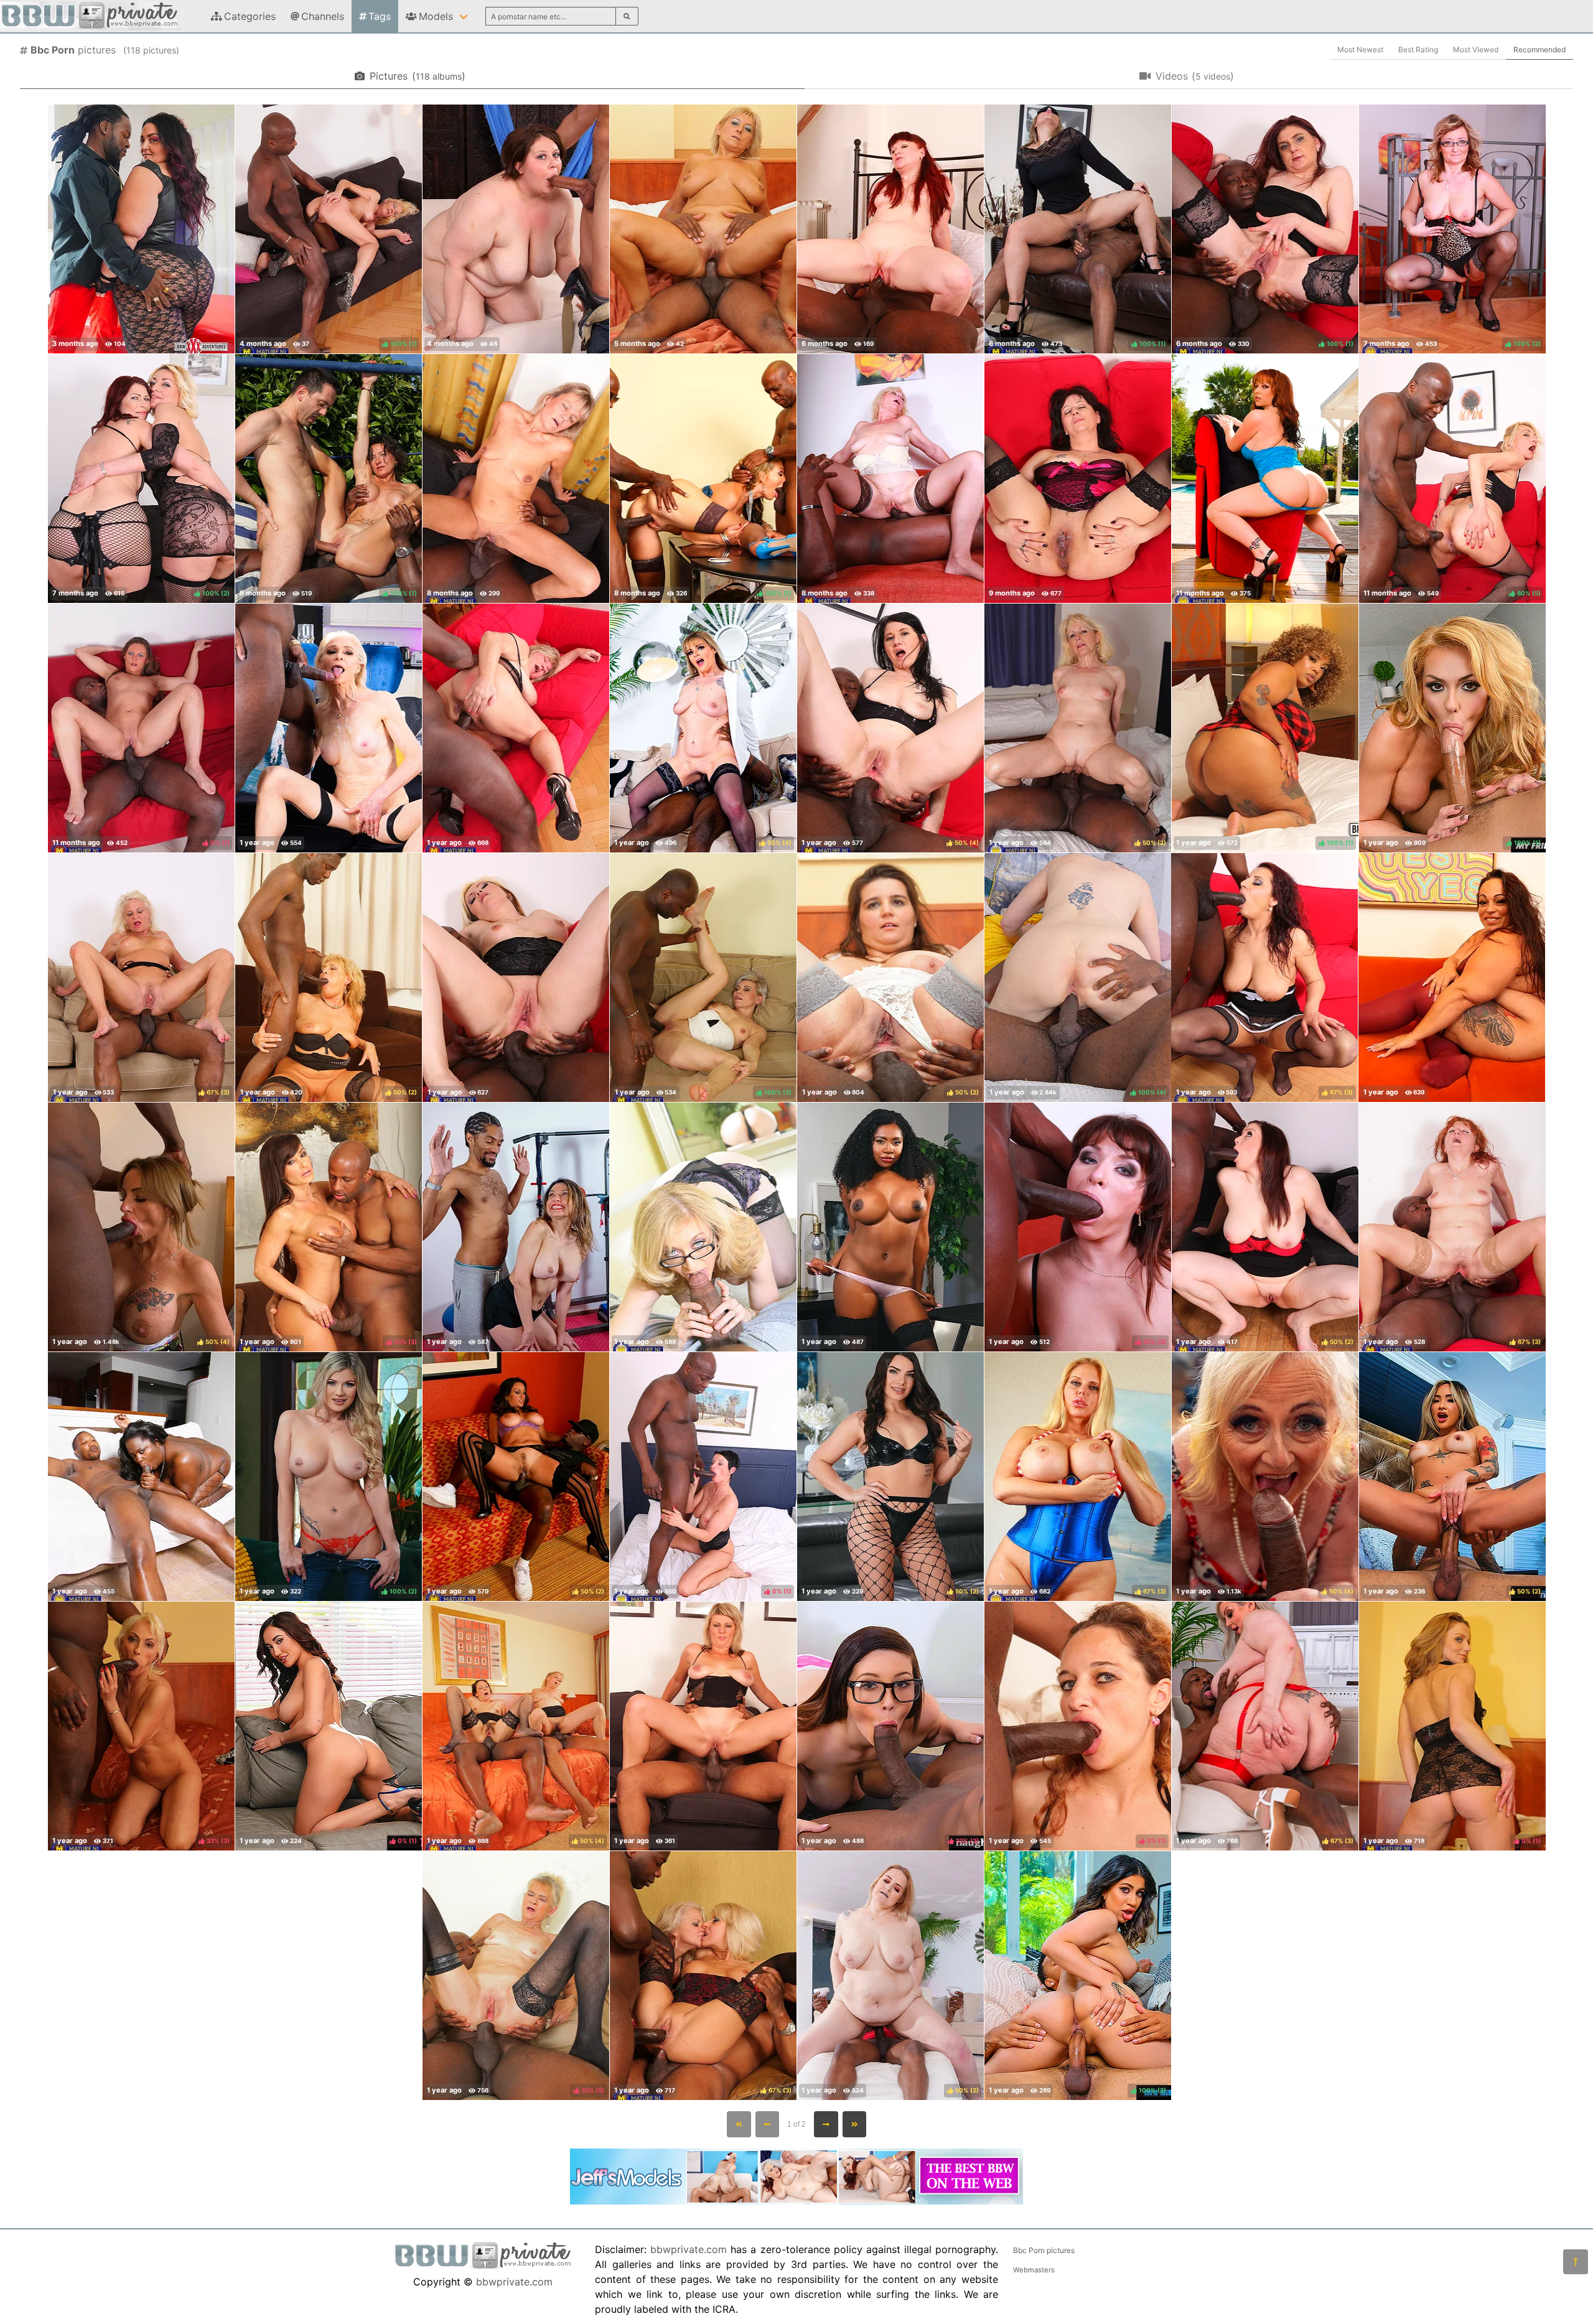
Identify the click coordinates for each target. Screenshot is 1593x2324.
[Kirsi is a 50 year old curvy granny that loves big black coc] (516, 728)
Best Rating (1418, 49)
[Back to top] (1576, 2262)
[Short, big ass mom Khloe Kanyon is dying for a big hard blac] (516, 229)
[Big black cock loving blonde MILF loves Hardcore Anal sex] (703, 1726)
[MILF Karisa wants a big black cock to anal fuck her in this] (516, 978)
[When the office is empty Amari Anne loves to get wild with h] (890, 1227)
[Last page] (855, 2124)
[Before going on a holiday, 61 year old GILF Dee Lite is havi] (329, 728)
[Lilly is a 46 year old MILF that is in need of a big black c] (890, 478)
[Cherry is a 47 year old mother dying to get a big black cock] (516, 478)
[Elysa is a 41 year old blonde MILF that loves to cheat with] (703, 229)
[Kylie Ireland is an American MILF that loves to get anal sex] (1265, 478)
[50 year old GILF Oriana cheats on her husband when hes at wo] (890, 229)
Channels (323, 16)
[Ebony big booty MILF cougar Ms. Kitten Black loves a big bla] (141, 1477)
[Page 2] (826, 2124)
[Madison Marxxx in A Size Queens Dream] (141, 229)
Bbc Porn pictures (1044, 2250)
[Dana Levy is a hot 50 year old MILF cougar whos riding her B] (516, 1227)
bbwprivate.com (514, 2282)
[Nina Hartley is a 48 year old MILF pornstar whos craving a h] (703, 1227)
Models (436, 16)
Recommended (1539, 49)
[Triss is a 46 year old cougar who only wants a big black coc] (1078, 478)
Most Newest (1360, 49)
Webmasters (1034, 2270)
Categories (250, 16)
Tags (380, 16)
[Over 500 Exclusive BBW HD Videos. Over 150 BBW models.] (796, 2201)
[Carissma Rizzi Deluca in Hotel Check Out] (1452, 978)
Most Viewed (1476, 49)
